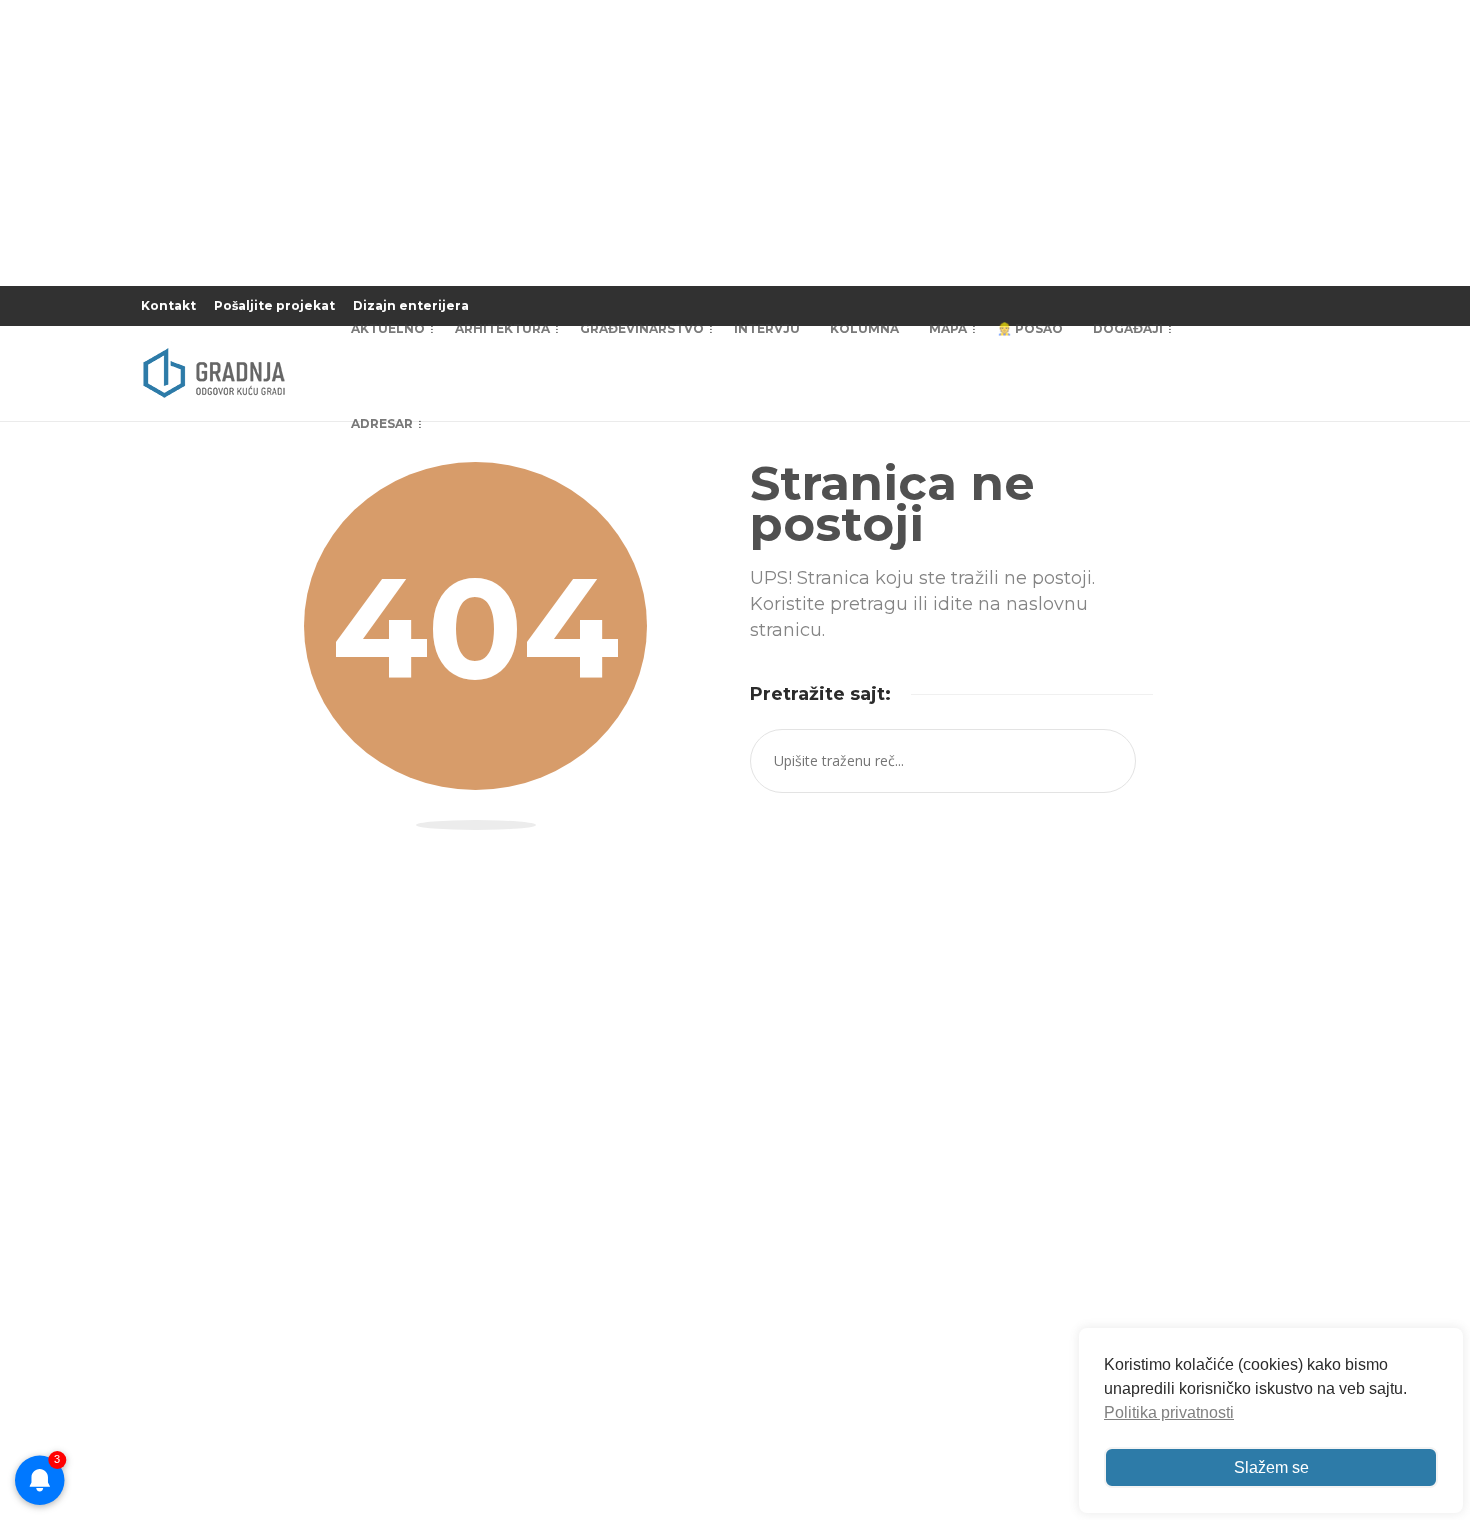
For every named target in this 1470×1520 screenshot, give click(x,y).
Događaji (1128, 328)
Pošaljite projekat (274, 305)
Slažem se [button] (1271, 1467)
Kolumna (864, 328)
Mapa (948, 328)
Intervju (767, 328)
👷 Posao (1030, 328)
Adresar (382, 423)
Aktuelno (388, 328)
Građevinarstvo (642, 328)
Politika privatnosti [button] (1169, 1412)
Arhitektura (502, 328)
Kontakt (168, 305)
